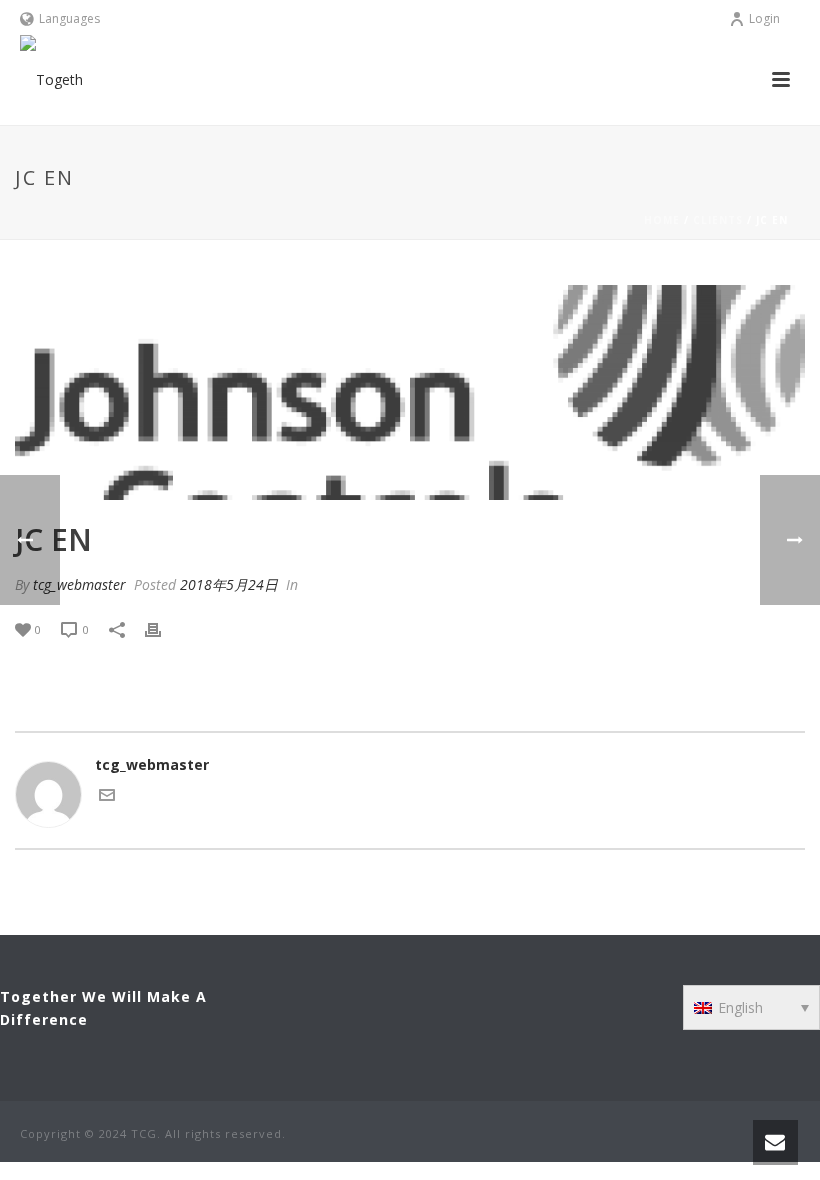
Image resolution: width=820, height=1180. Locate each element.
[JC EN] (410, 392)
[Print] (163, 628)
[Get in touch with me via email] (107, 797)
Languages (69, 18)
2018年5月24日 (229, 584)
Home (662, 220)
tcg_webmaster (79, 584)
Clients (718, 220)
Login (764, 18)
